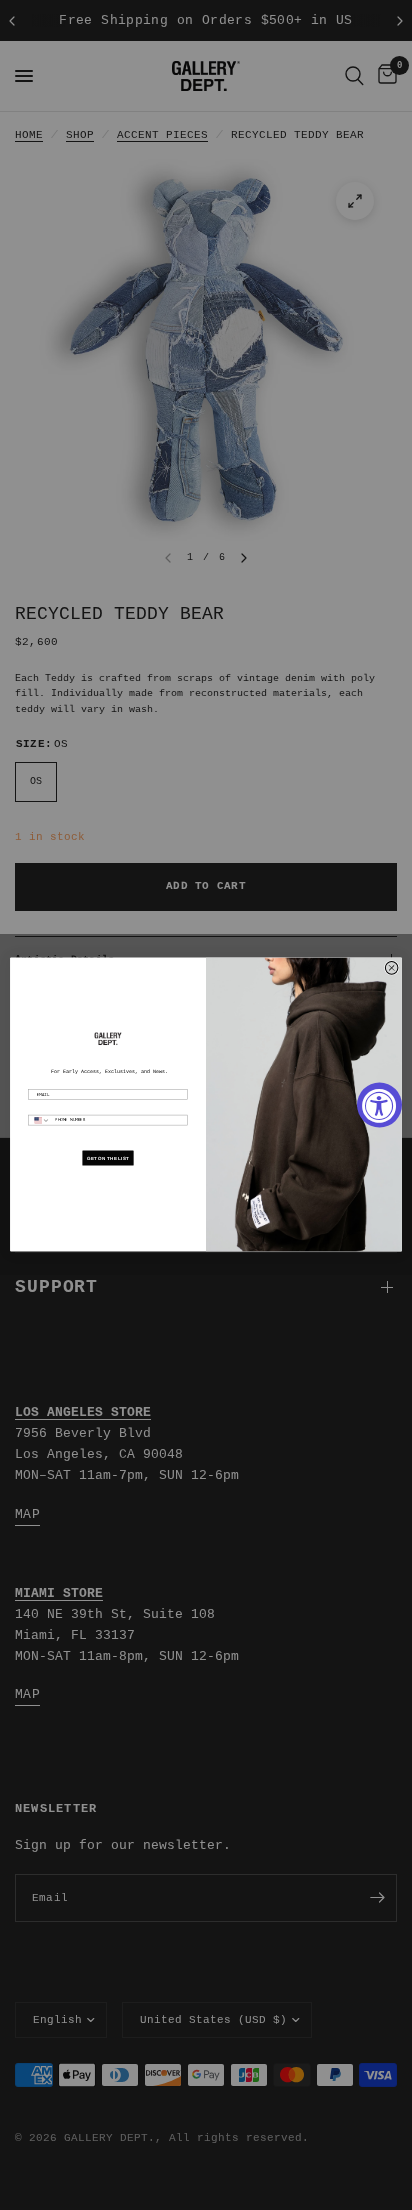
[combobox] (40, 1121)
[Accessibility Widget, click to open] (379, 1105)
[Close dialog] (391, 968)
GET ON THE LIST (107, 1158)
